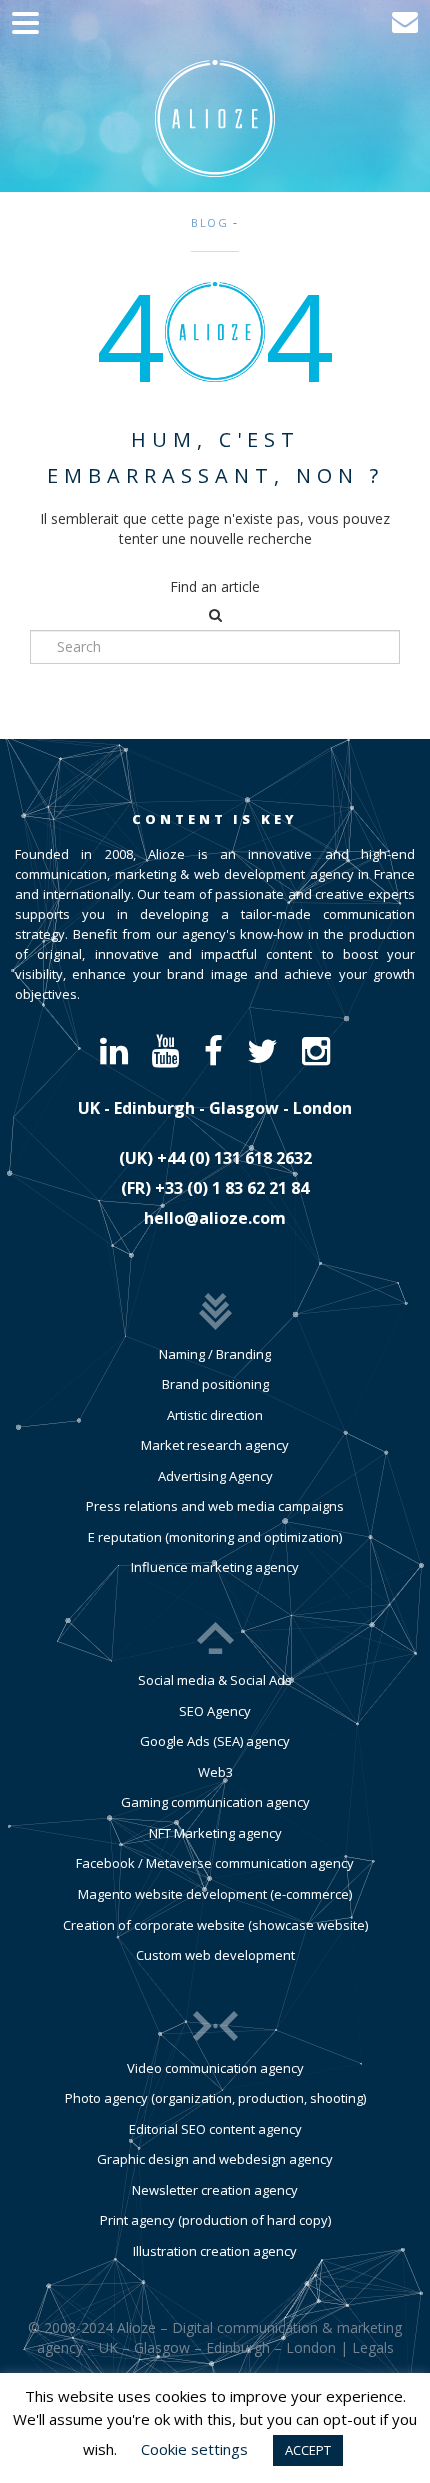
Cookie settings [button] (194, 2449)
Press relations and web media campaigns (215, 1506)
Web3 (215, 1772)
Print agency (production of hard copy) (215, 2220)
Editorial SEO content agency (215, 2129)
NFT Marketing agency (215, 1833)
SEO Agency (215, 1711)
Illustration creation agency (215, 2251)
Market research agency (215, 1445)
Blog (210, 222)
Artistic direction (215, 1415)
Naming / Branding (215, 1354)
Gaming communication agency (215, 1802)
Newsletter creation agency (215, 2190)
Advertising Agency (215, 1476)
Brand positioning (215, 1384)
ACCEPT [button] (308, 2450)
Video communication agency (215, 2068)
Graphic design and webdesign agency (215, 2159)
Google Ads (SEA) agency (215, 1741)
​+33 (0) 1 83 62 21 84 (232, 1188)
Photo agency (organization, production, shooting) (215, 2098)
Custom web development (215, 1955)
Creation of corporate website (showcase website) (215, 1925)
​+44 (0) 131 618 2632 (234, 1158)
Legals (373, 2347)
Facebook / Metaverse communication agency (215, 1863)
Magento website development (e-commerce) (215, 1894)
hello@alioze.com (215, 1218)
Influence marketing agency (215, 1567)
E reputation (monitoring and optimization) (215, 1537)
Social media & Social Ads (215, 1680)
